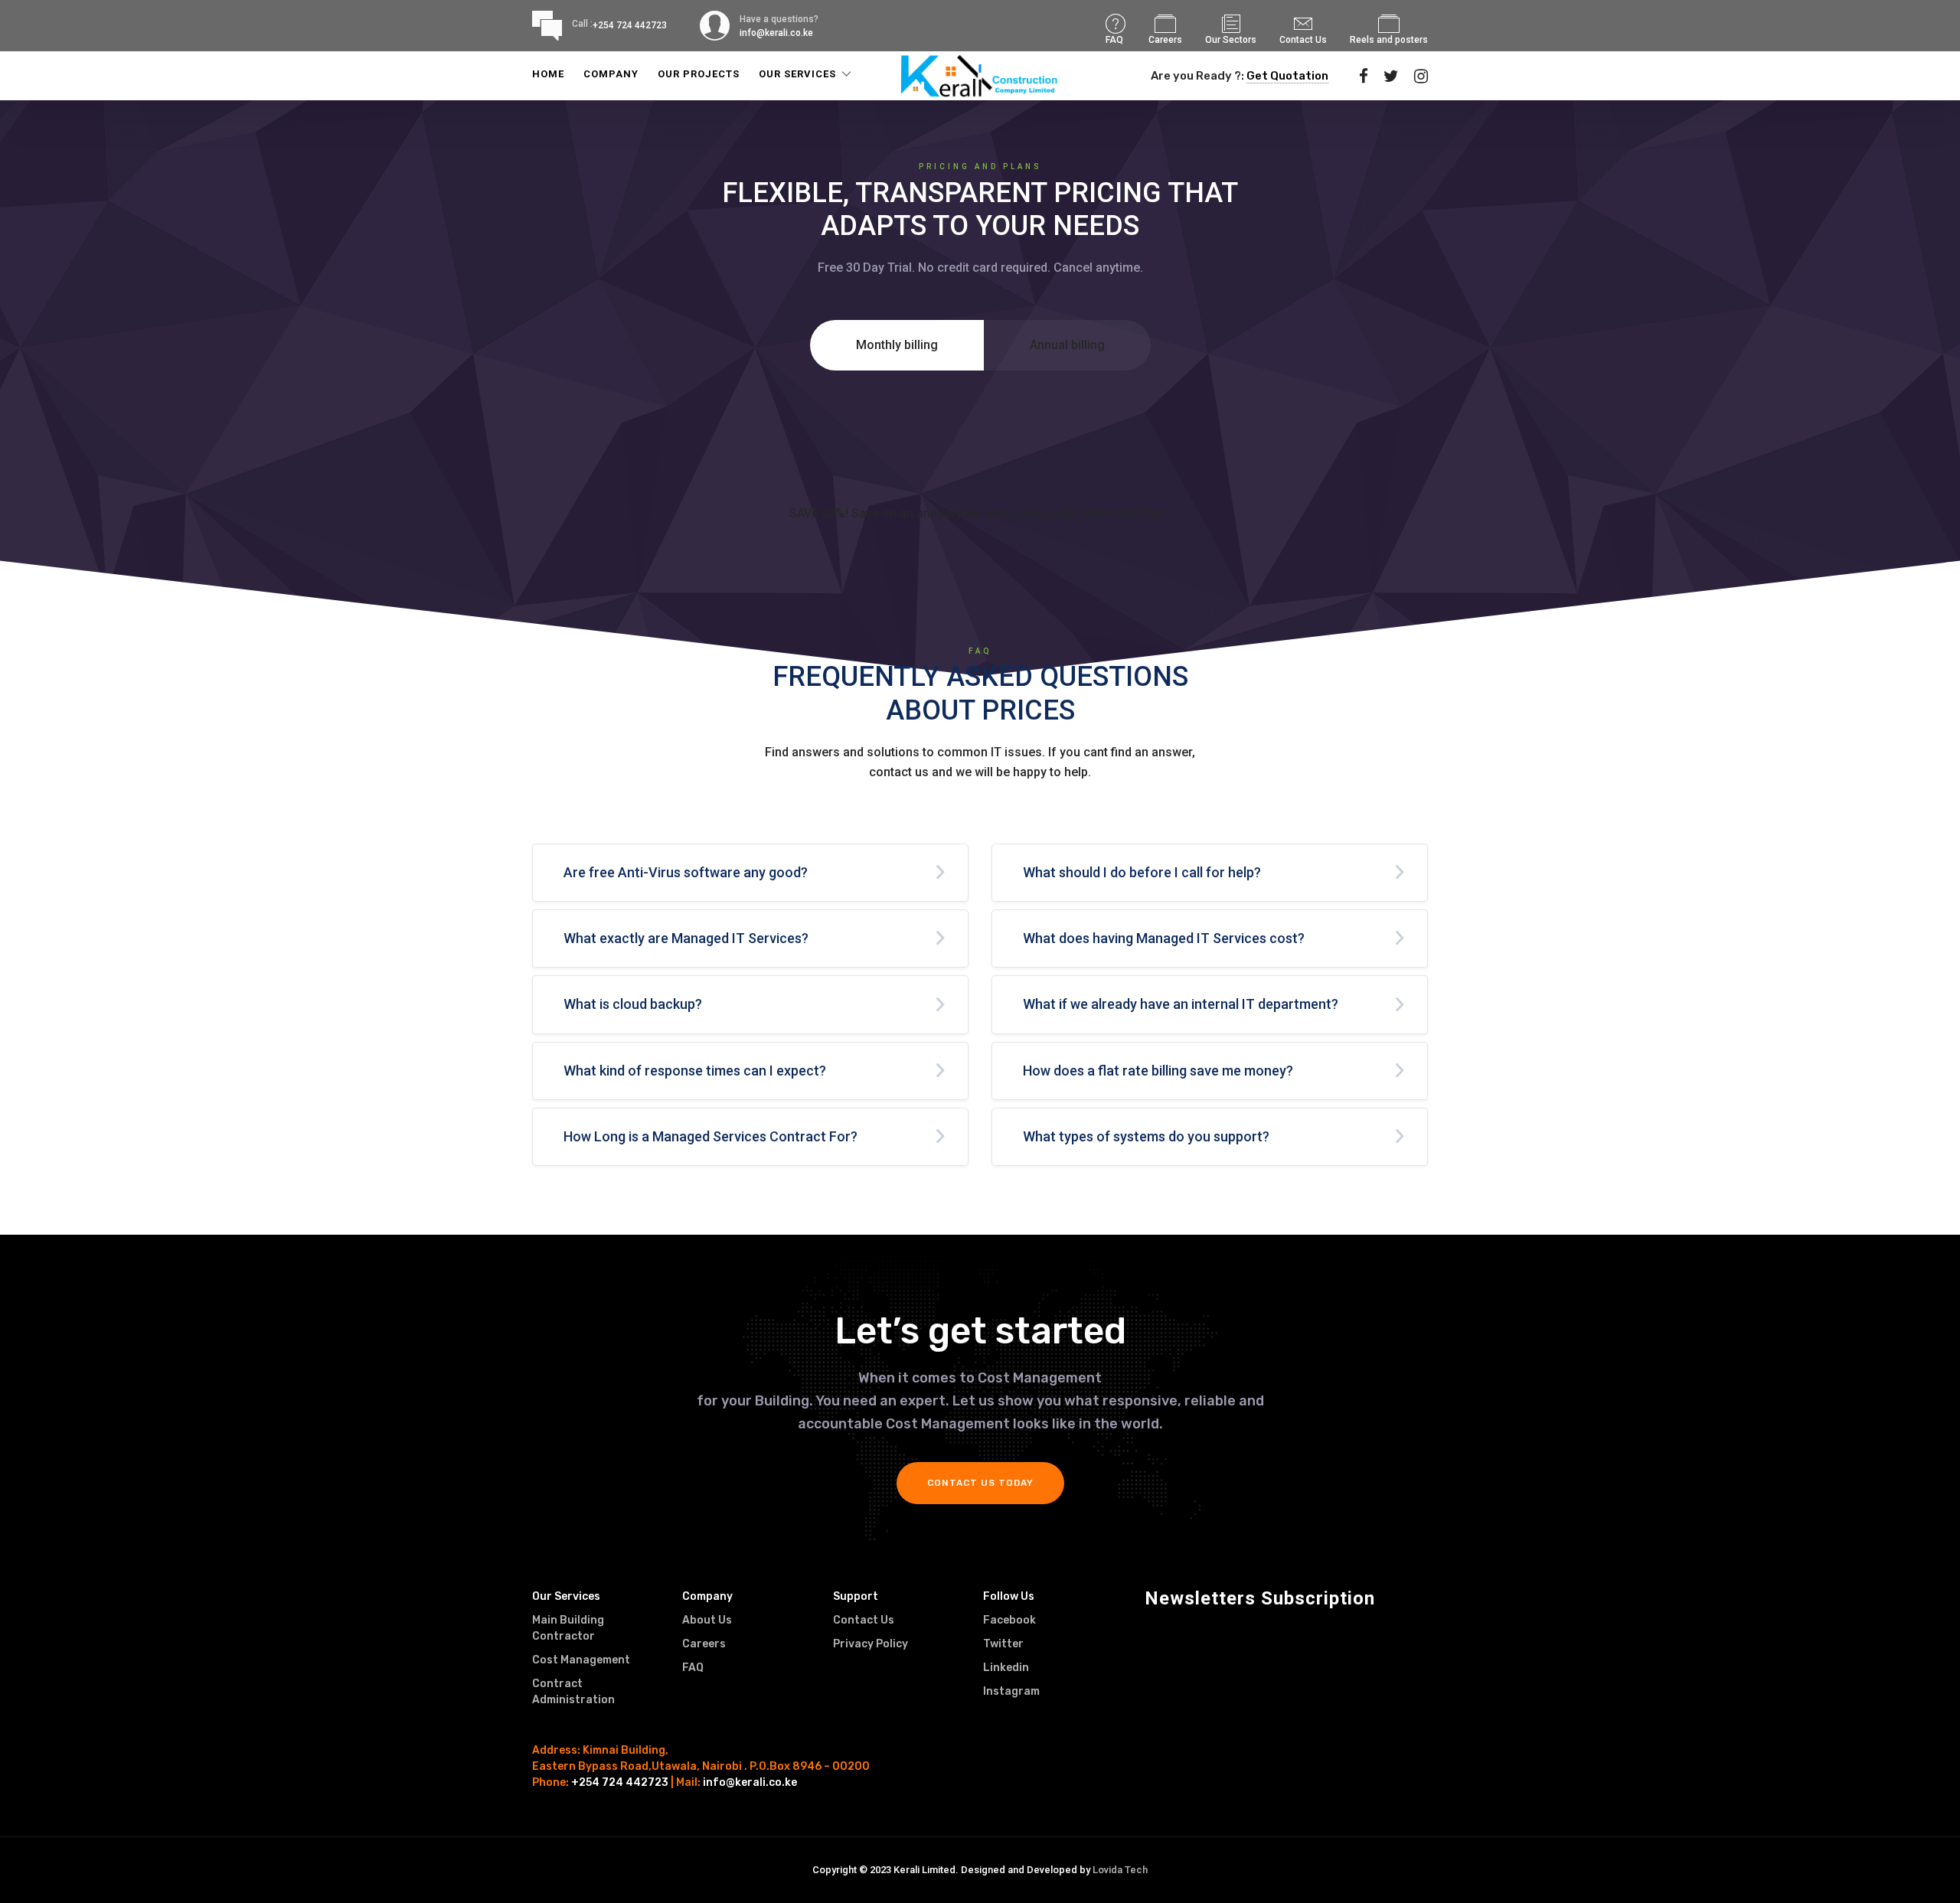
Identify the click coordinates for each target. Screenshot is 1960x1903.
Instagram (1011, 1691)
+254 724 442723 (630, 25)
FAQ (1114, 40)
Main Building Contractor (568, 1628)
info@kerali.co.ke (750, 1782)
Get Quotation (1287, 76)
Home (548, 74)
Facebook (1009, 1620)
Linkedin (1006, 1668)
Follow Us (1009, 1596)
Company (611, 74)
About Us (707, 1620)
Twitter (1003, 1644)
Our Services (797, 74)
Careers (1165, 40)
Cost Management (581, 1660)
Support (856, 1596)
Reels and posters (1389, 40)
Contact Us (1303, 40)
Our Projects (699, 74)
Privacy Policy (871, 1644)
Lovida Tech (1120, 1870)
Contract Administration (573, 1692)
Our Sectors (1231, 40)
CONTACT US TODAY (980, 1483)
